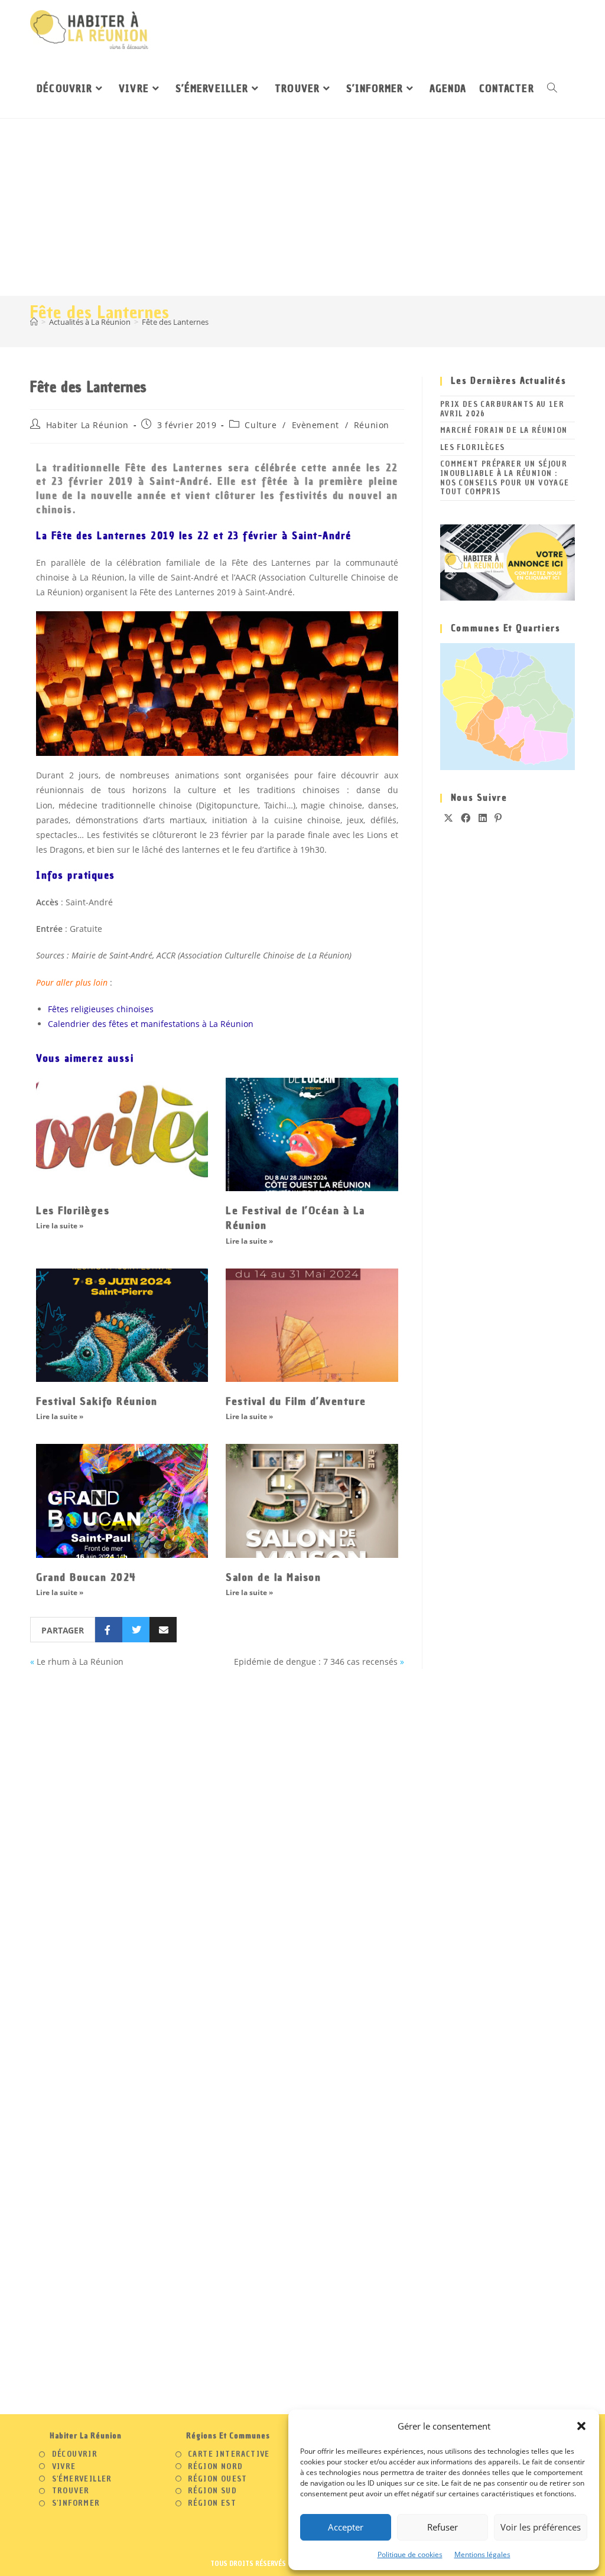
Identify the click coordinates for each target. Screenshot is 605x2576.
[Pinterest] (498, 818)
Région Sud (212, 2491)
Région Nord (215, 2467)
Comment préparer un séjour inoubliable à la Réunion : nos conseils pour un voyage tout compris (505, 478)
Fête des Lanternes (175, 322)
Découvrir (75, 2454)
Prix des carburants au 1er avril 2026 (502, 409)
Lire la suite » (60, 1226)
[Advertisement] (302, 207)
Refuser (443, 2527)
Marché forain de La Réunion (504, 430)
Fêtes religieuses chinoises (101, 1009)
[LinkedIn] (483, 818)
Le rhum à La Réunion (80, 1662)
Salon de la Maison (273, 1577)
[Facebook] (466, 818)
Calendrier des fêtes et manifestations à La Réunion (151, 1024)
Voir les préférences (541, 2527)
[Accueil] (34, 322)
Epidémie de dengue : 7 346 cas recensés (316, 1662)
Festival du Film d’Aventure (296, 1401)
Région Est (212, 2503)
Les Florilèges (73, 1210)
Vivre (64, 2467)
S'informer (76, 2503)
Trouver (71, 2491)
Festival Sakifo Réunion (97, 1401)
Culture (261, 425)
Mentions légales (482, 2554)
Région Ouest (218, 2479)
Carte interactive (229, 2454)
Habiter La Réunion (87, 425)
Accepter (346, 2527)
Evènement (315, 425)
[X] (449, 818)
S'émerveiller (82, 2479)
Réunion (372, 425)
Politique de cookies (410, 2554)
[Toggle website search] (552, 89)
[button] (581, 2426)
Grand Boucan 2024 (86, 1577)
